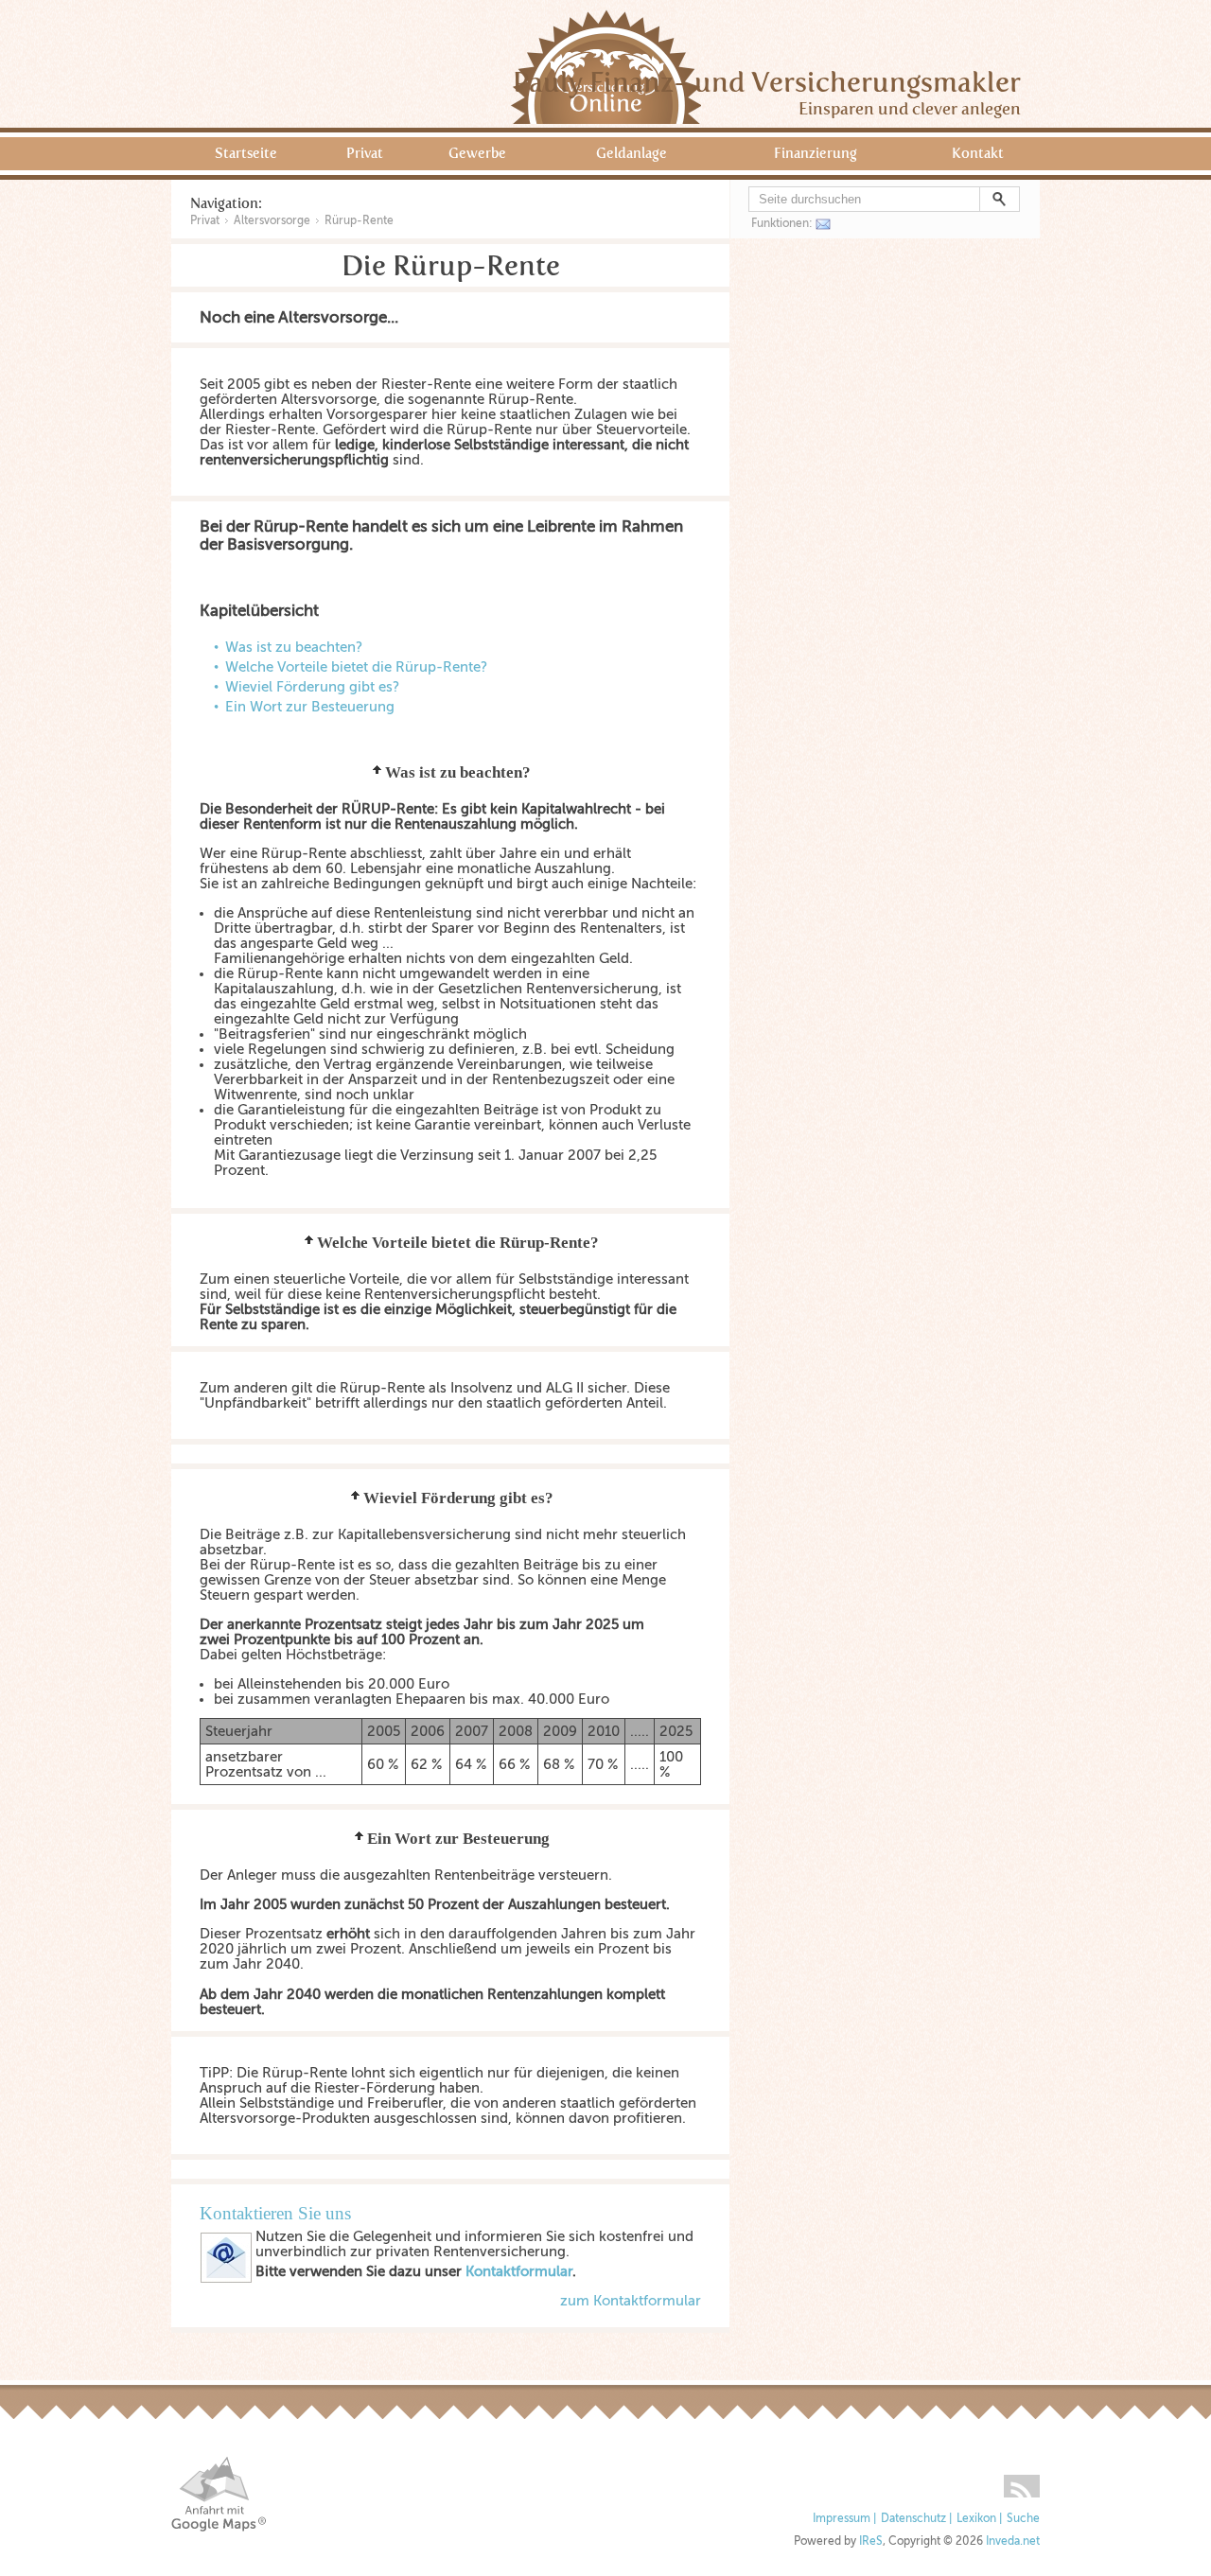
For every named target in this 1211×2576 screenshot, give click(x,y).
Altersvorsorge (272, 220)
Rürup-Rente (359, 220)
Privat (365, 153)
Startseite (246, 153)
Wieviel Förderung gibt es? (312, 687)
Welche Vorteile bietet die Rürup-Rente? (356, 667)
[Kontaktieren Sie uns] (226, 2279)
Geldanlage (632, 153)
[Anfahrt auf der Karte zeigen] (219, 2494)
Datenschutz (913, 2519)
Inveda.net (1013, 2541)
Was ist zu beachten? (294, 647)
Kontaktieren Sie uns (275, 2213)
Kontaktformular (519, 2271)
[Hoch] (377, 772)
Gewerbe (477, 153)
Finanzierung (816, 153)
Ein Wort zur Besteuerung (310, 707)
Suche (1023, 2519)
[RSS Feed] (1022, 2480)
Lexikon (976, 2519)
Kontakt (978, 153)
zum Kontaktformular (631, 2301)
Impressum (842, 2519)
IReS (871, 2541)
